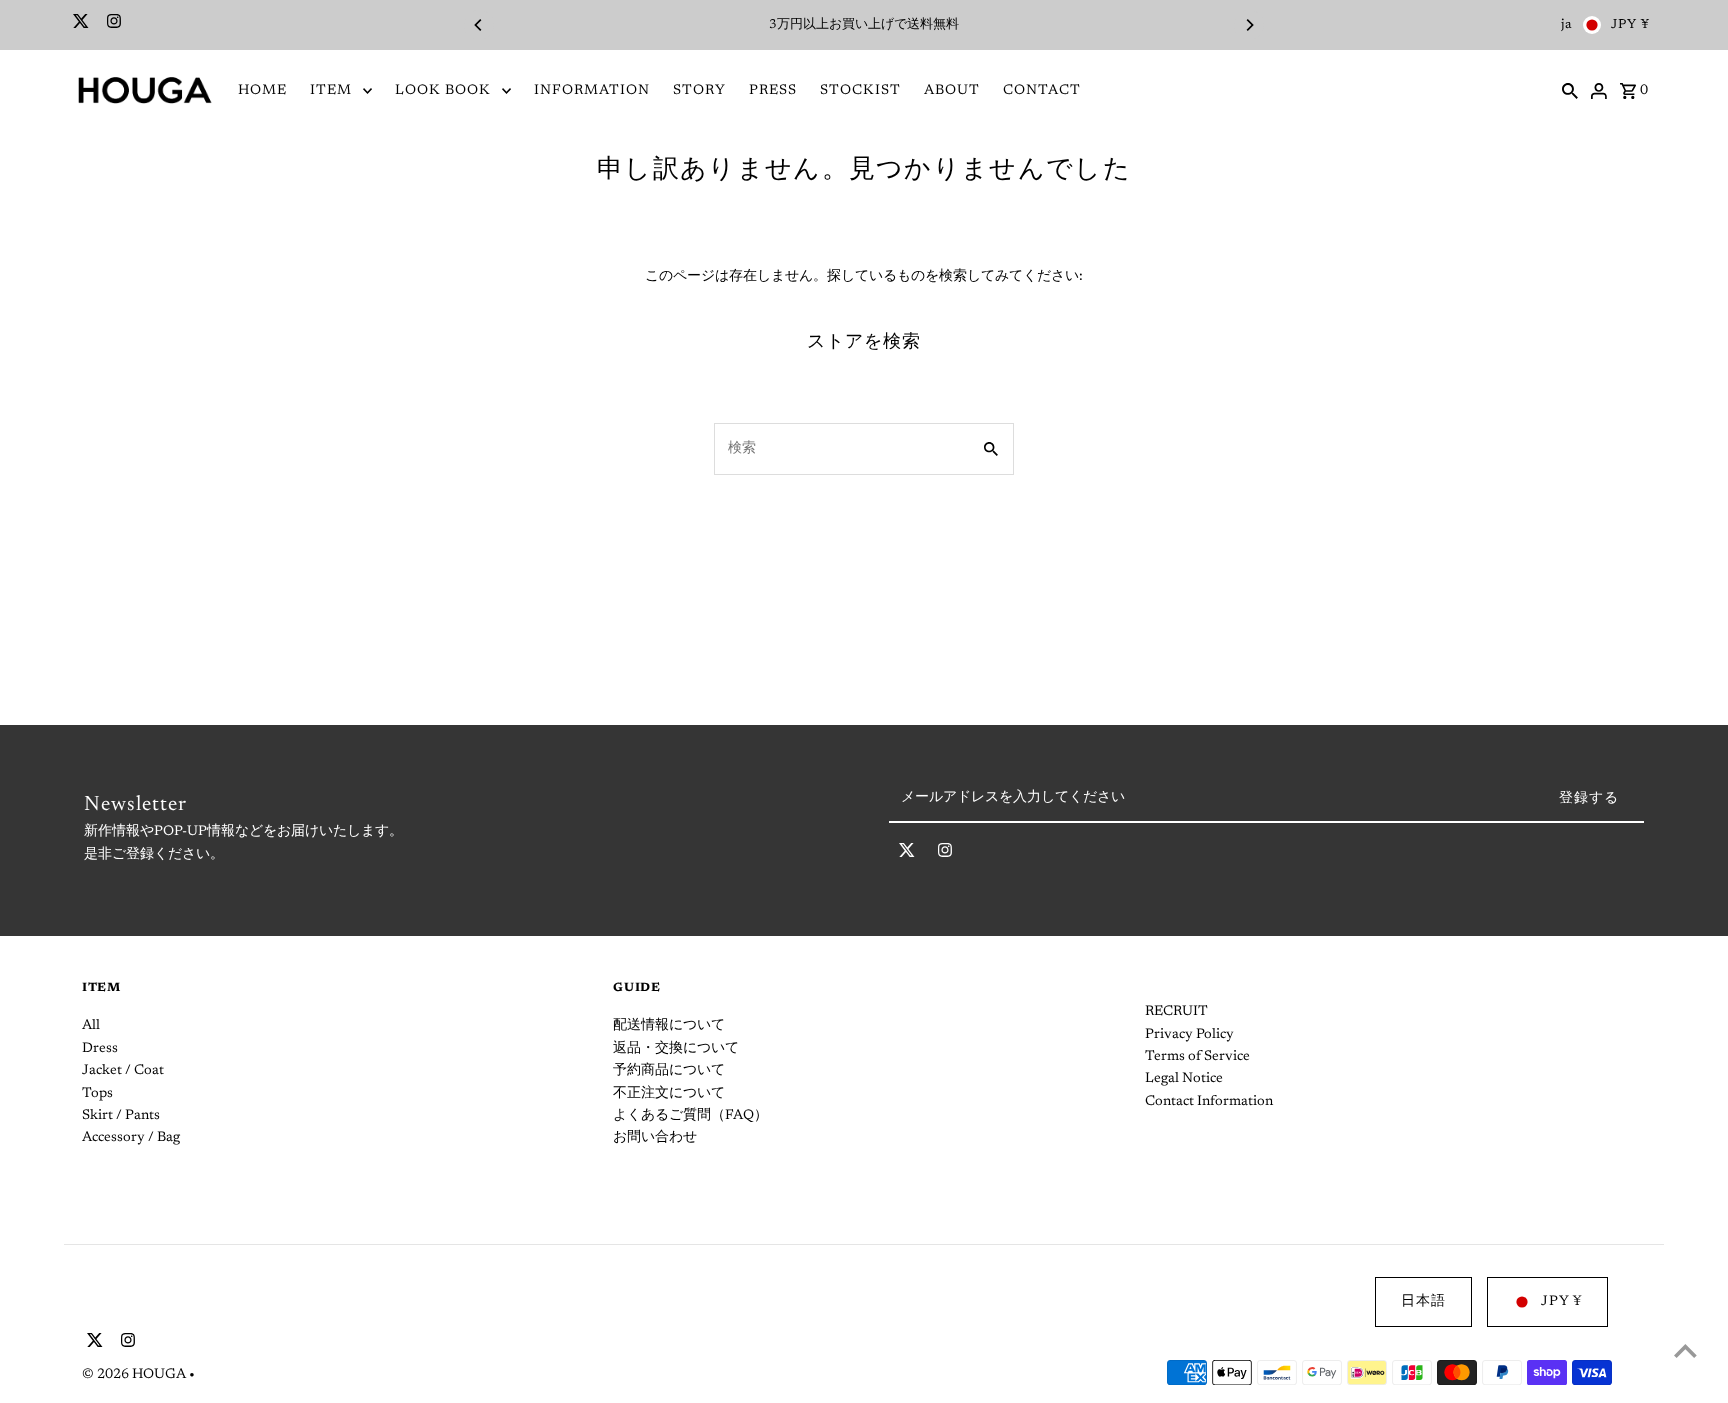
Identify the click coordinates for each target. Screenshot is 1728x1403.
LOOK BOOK (443, 91)
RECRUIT (1176, 1012)
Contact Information (1209, 1102)
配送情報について (669, 1026)
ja (1567, 24)
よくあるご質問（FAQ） (690, 1116)
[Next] (1249, 25)
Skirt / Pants (121, 1116)
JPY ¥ (1630, 24)
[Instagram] (111, 25)
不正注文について (669, 1094)
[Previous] (479, 25)
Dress (100, 1049)
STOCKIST (860, 91)
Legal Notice (1184, 1079)
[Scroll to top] (1685, 1350)
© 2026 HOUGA (135, 1375)
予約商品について (669, 1071)
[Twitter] (78, 25)
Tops (97, 1094)
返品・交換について (676, 1049)
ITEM (331, 91)
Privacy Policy (1189, 1035)
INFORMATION (592, 91)
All (91, 1026)
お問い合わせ (655, 1138)
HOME (262, 91)
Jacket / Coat (123, 1071)
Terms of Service (1197, 1057)
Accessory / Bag (131, 1138)
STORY (699, 91)
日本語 (1423, 1302)
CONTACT (1042, 91)
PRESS (773, 91)
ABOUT (952, 91)
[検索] (1570, 91)
